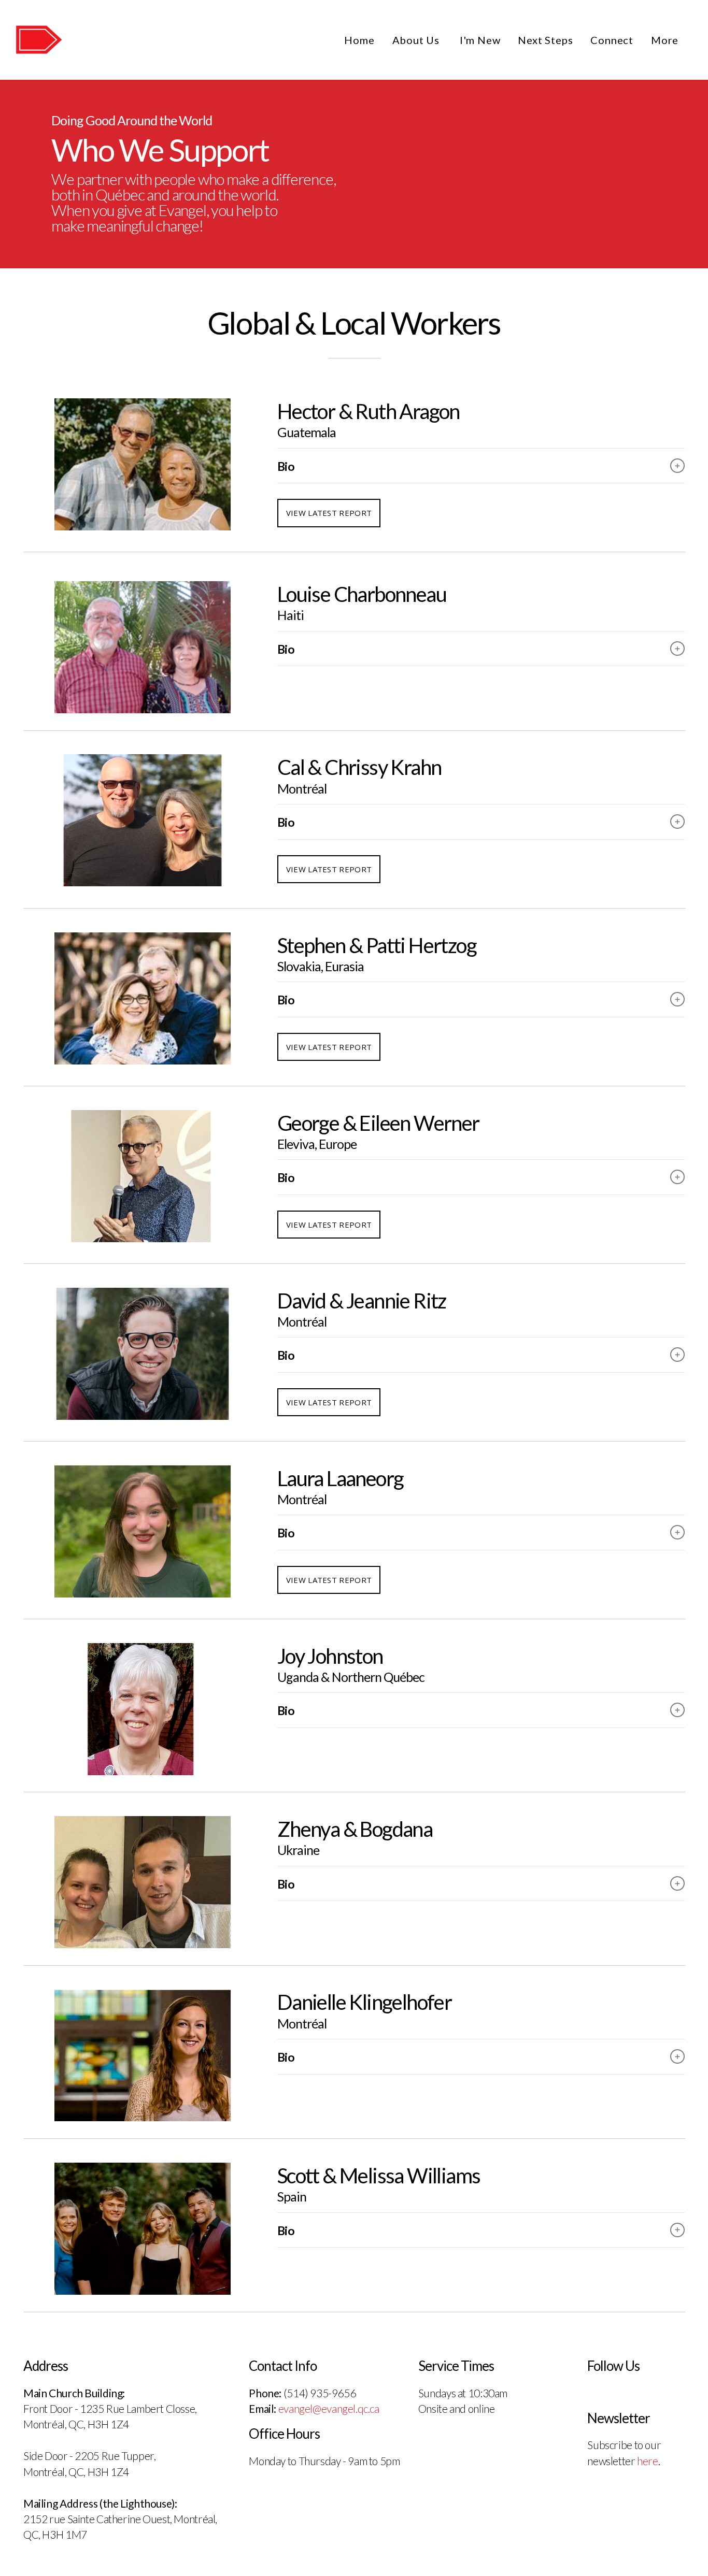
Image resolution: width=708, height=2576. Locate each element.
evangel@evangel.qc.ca (329, 2408)
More (666, 40)
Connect (612, 40)
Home (359, 40)
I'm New (480, 40)
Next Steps (545, 40)
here (647, 2461)
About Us (417, 40)
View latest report (329, 513)
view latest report (329, 869)
